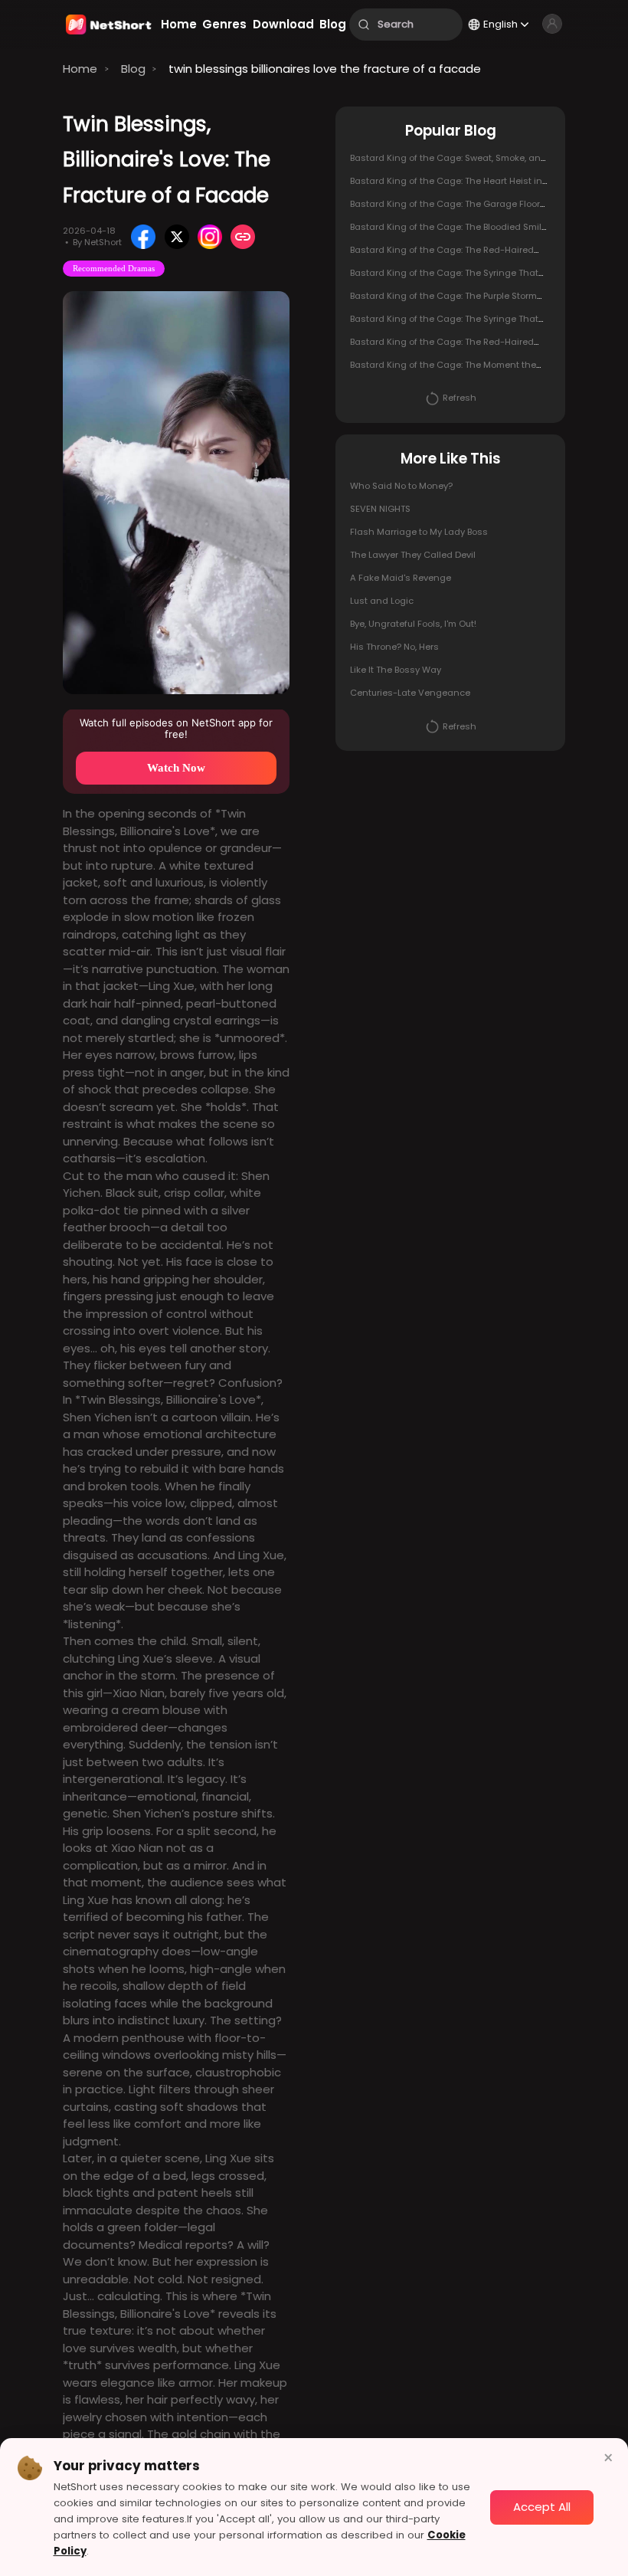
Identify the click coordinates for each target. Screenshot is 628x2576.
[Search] (364, 25)
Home (80, 69)
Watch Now (176, 768)
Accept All (542, 2507)
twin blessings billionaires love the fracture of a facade (325, 69)
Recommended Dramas (114, 268)
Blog (133, 69)
